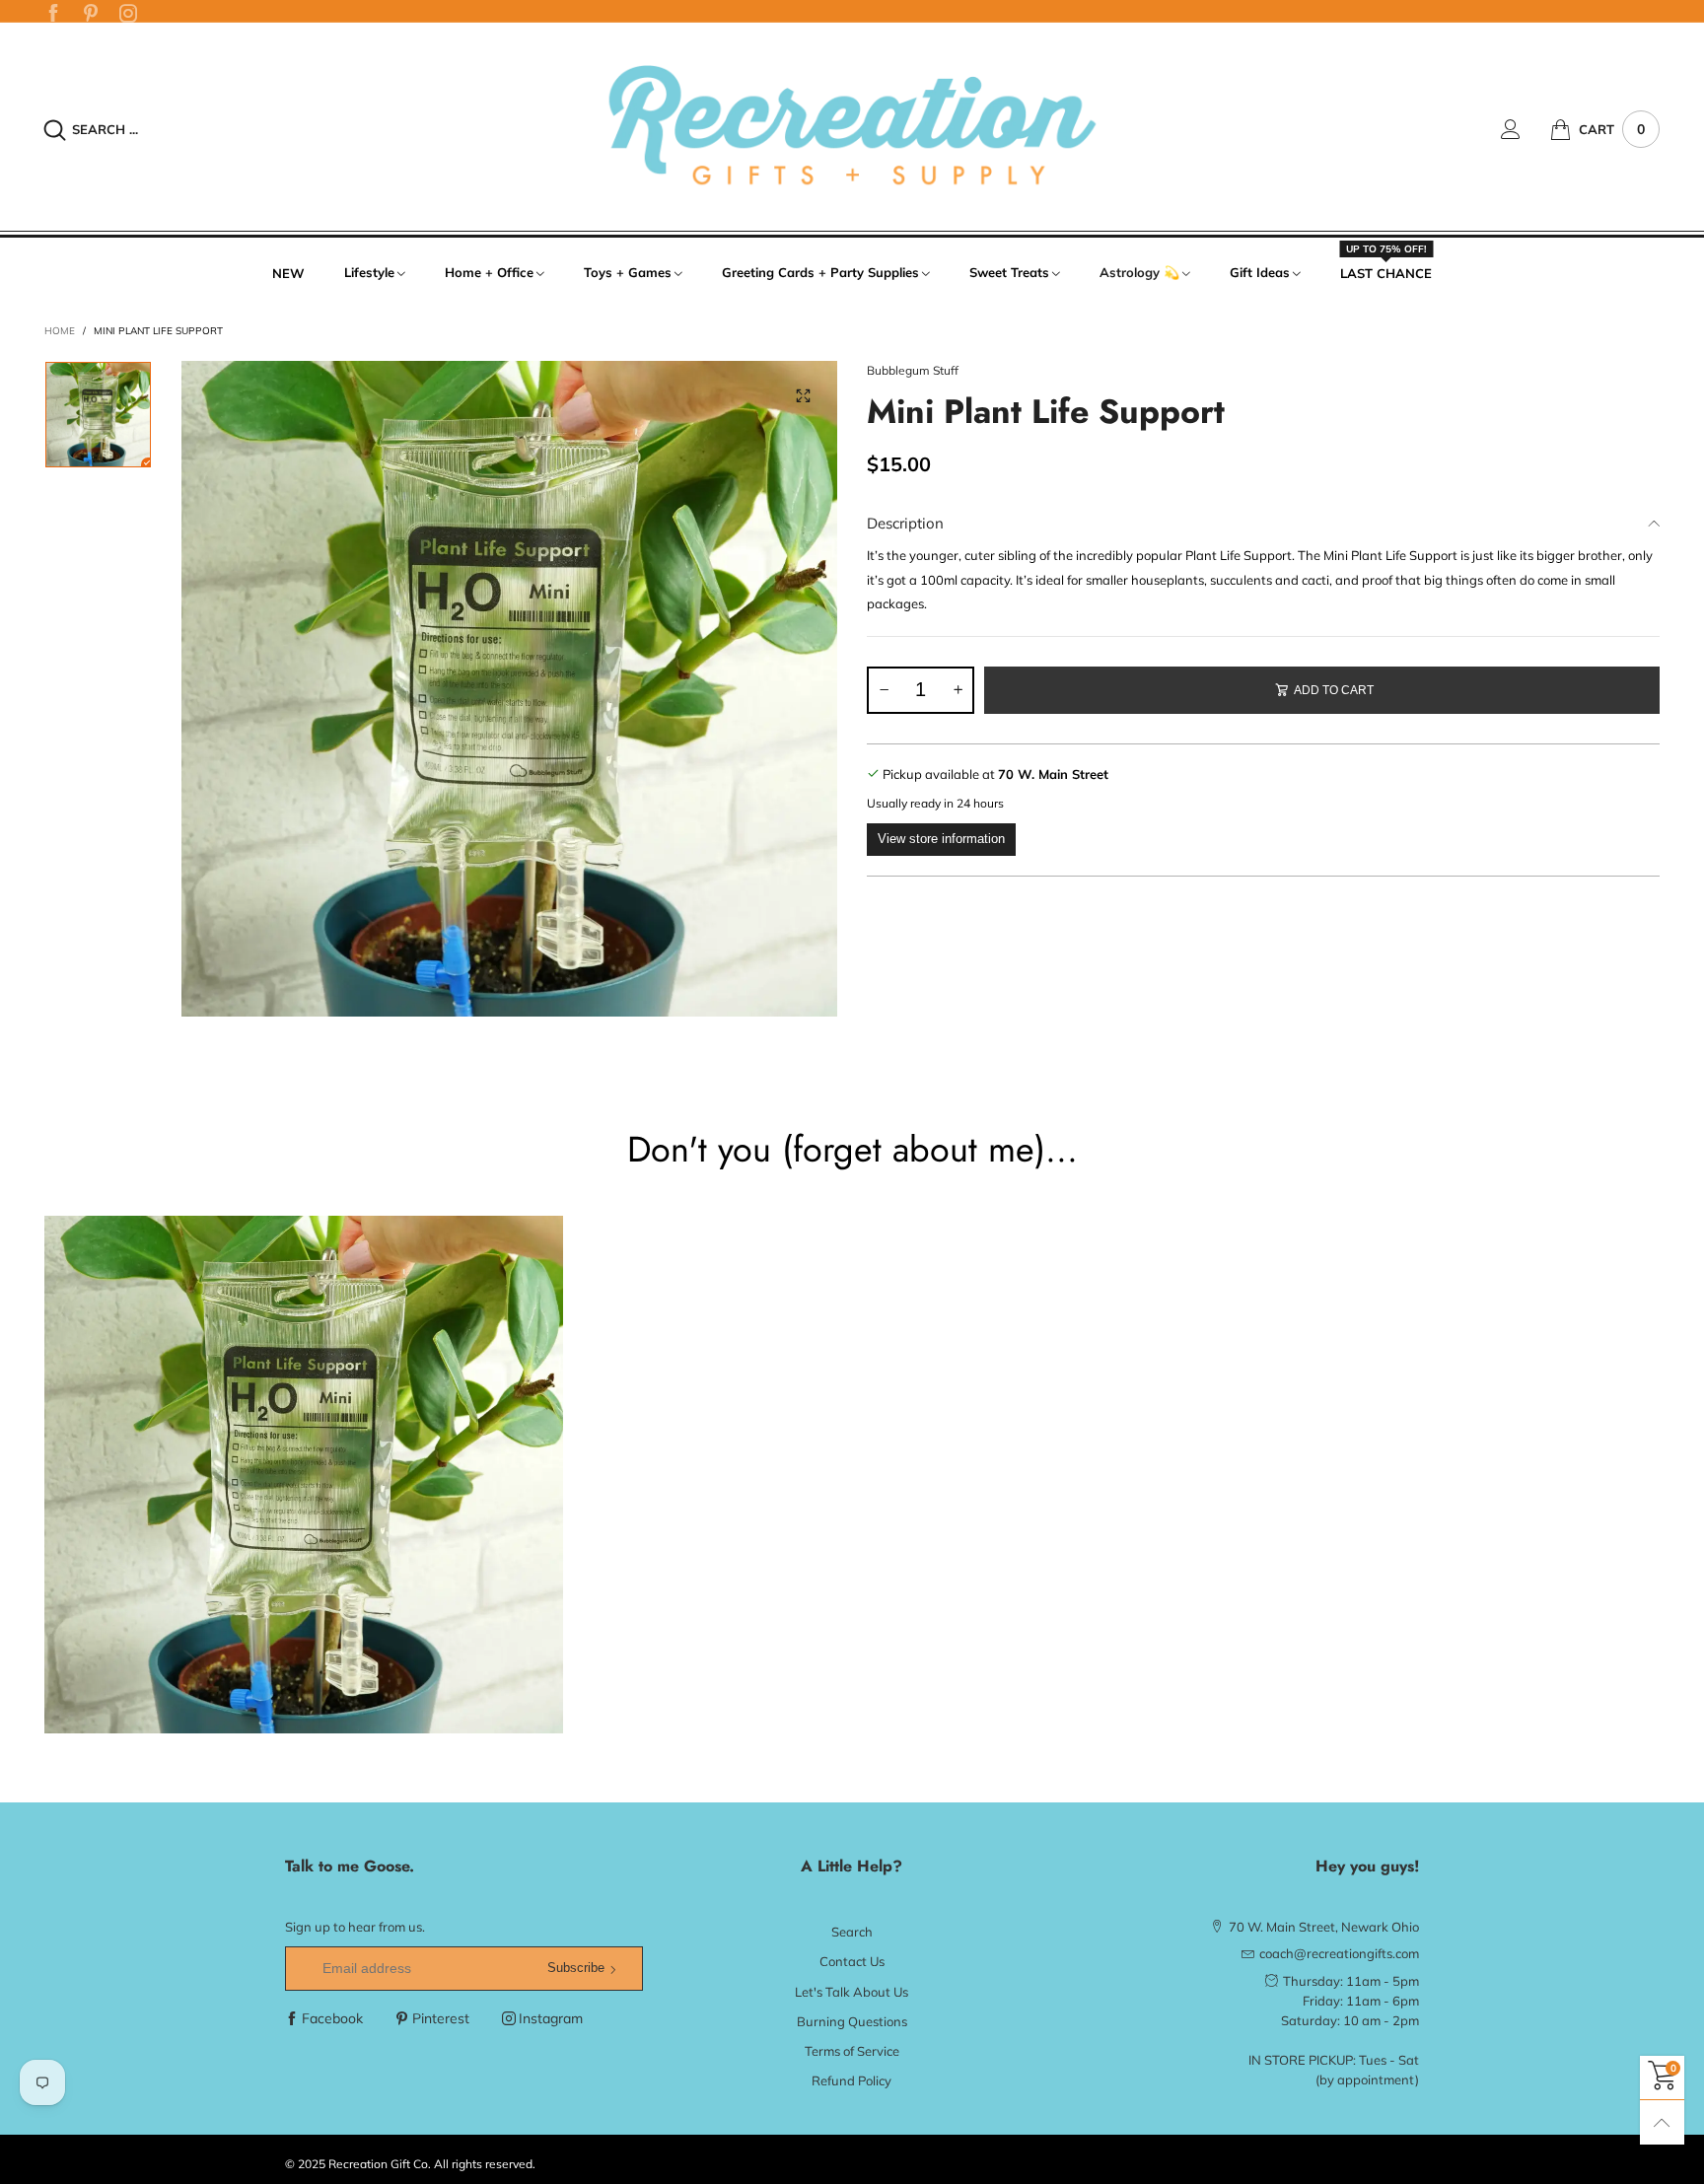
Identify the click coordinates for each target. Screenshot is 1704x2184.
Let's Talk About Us (852, 1992)
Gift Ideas (1260, 272)
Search (852, 1932)
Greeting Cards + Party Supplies (820, 272)
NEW (288, 273)
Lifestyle (369, 272)
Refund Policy (852, 2080)
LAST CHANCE (1386, 272)
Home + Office (489, 272)
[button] (884, 690)
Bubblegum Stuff (913, 370)
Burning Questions (852, 2021)
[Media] (803, 395)
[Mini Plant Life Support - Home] (509, 689)
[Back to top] (1662, 2122)
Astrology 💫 (1139, 272)
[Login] (1526, 129)
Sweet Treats (1009, 272)
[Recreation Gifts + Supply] (852, 127)
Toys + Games (628, 272)
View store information (941, 839)
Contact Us (852, 1961)
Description (905, 523)
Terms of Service (852, 2051)
